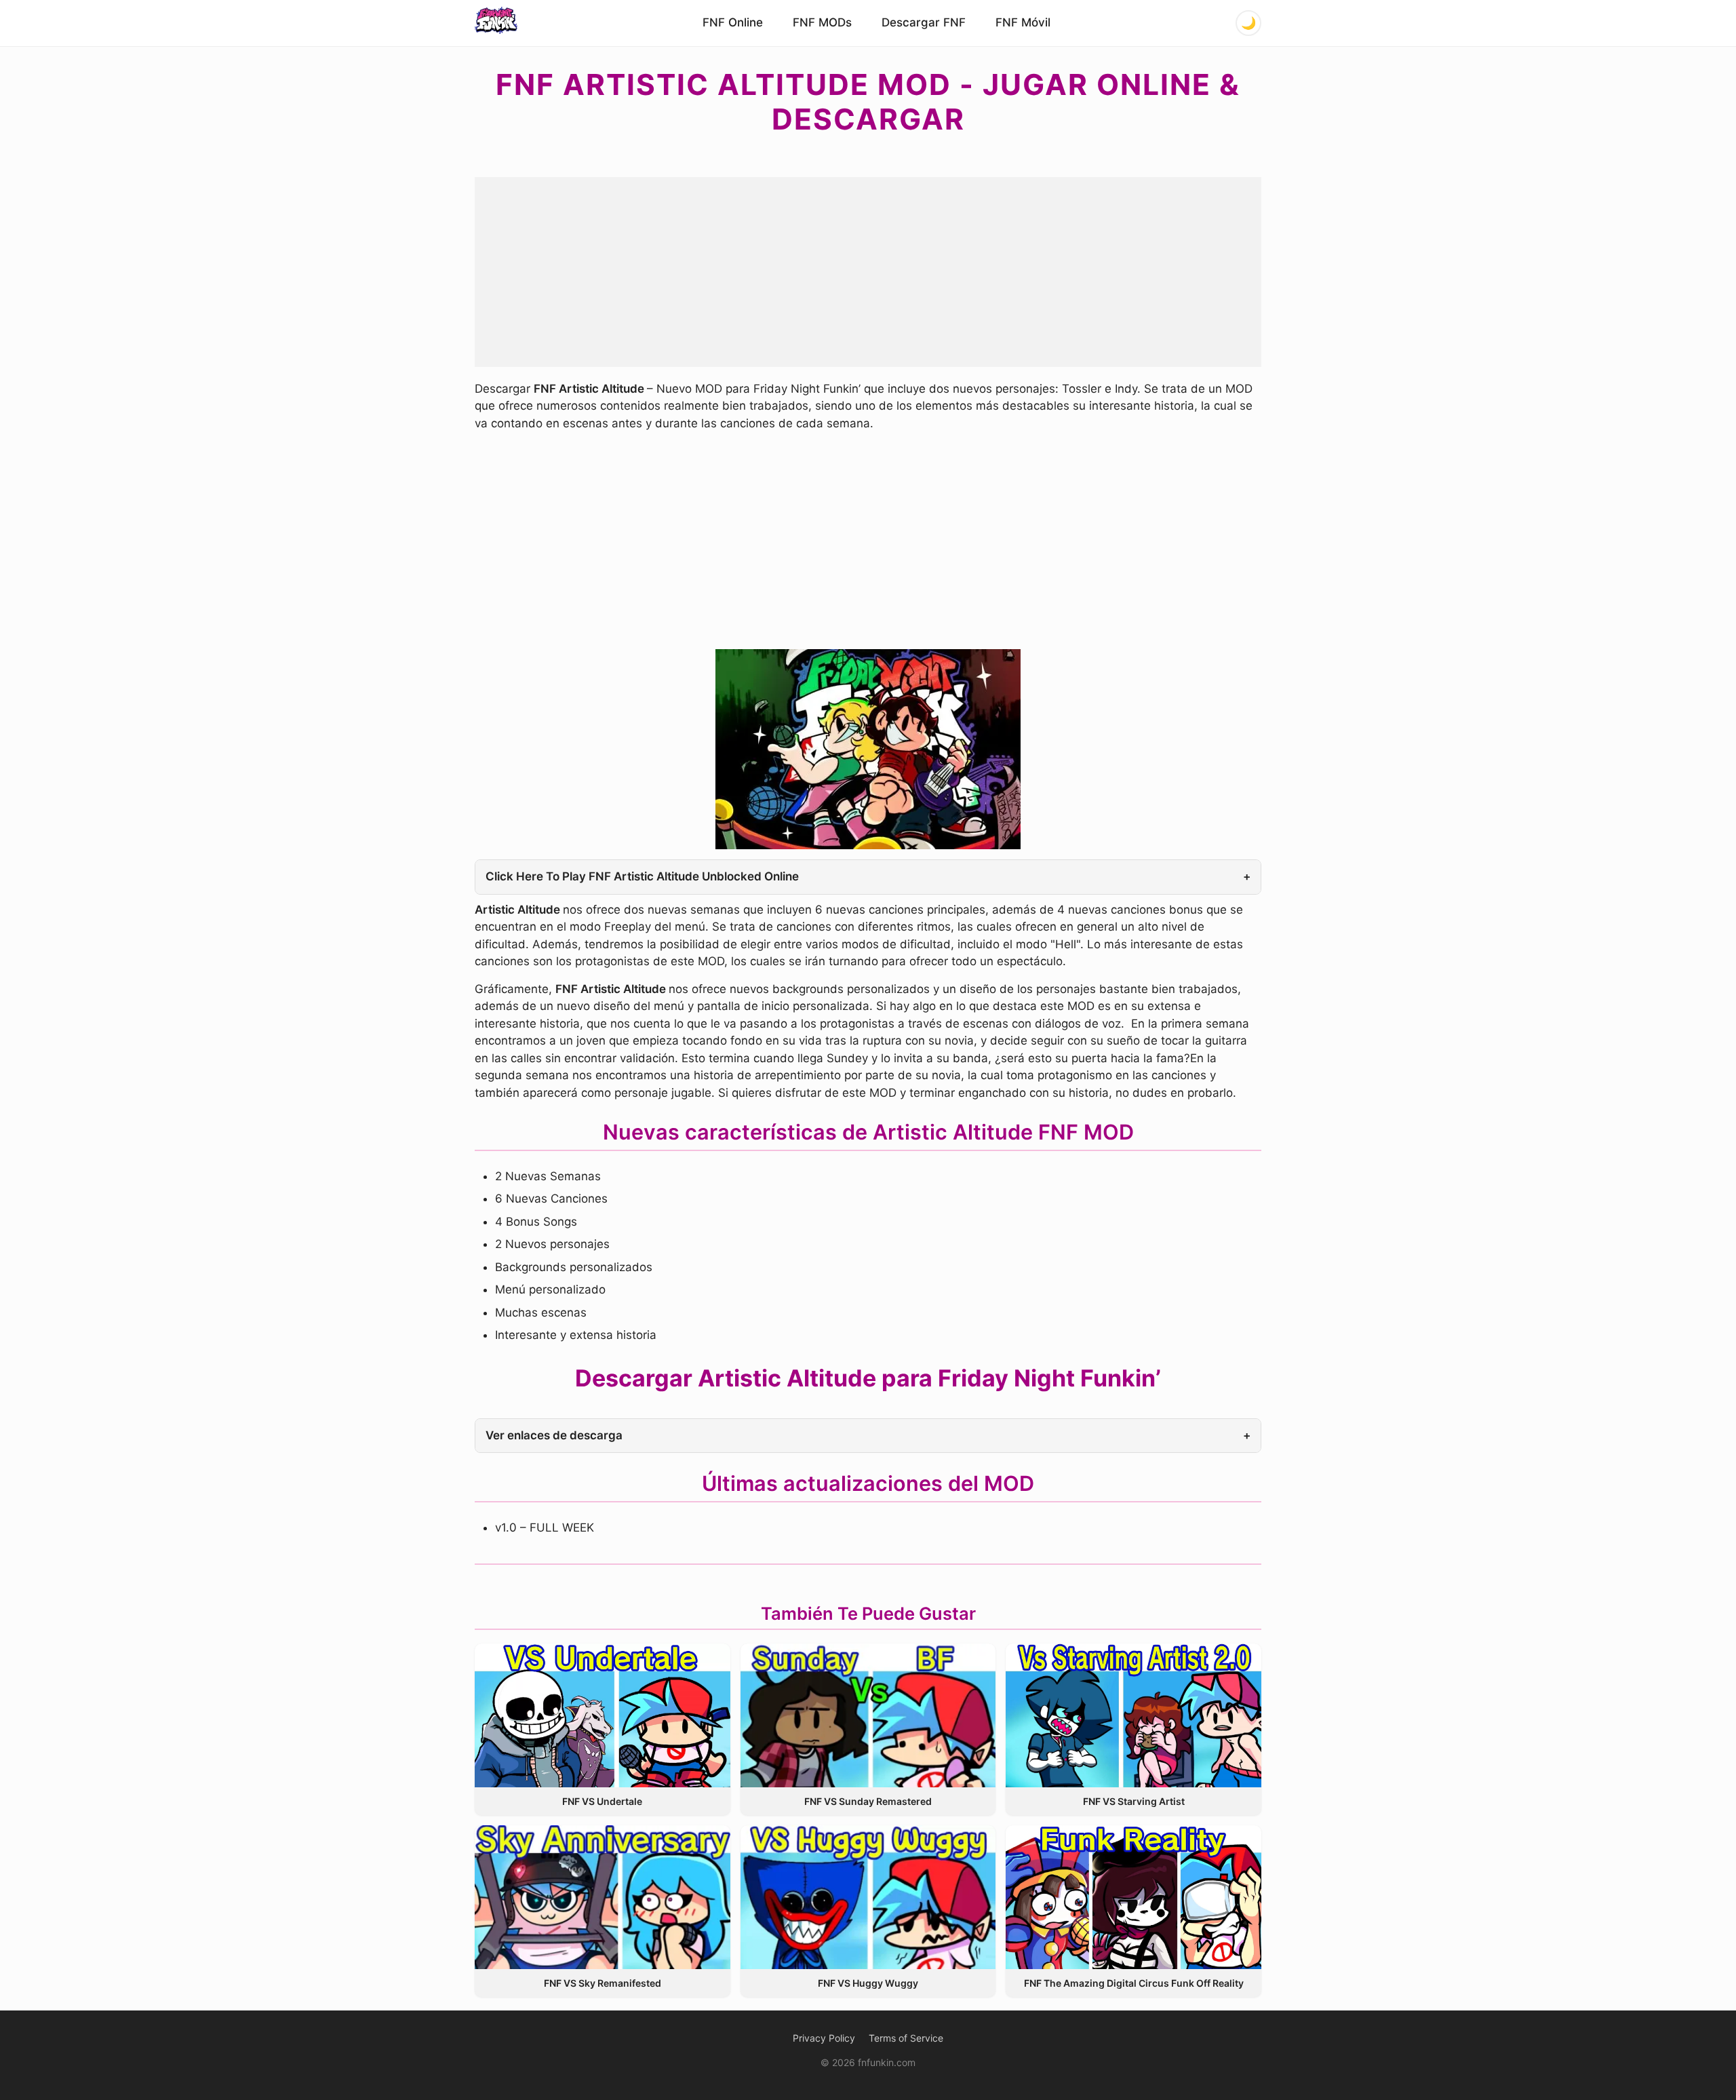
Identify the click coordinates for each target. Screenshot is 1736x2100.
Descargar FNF (924, 22)
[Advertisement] (868, 272)
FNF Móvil (1023, 22)
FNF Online (733, 22)
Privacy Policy (824, 2038)
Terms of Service (906, 2038)
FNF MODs (822, 22)
